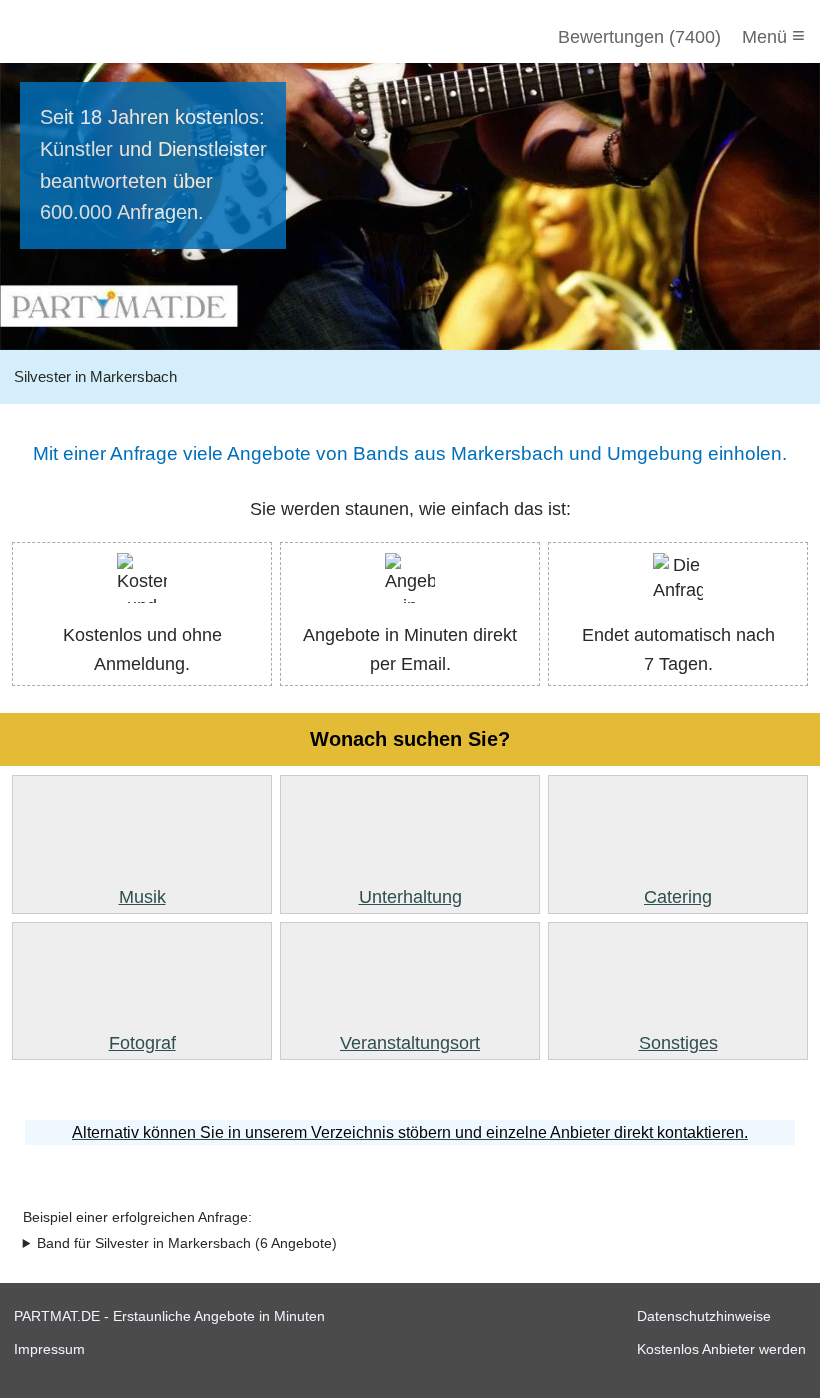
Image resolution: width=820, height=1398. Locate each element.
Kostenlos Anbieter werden (721, 1349)
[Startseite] (122, 37)
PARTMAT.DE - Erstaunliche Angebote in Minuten (169, 1316)
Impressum (49, 1349)
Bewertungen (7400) (639, 37)
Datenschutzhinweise (704, 1316)
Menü (773, 35)
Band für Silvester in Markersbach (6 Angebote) (187, 1243)
